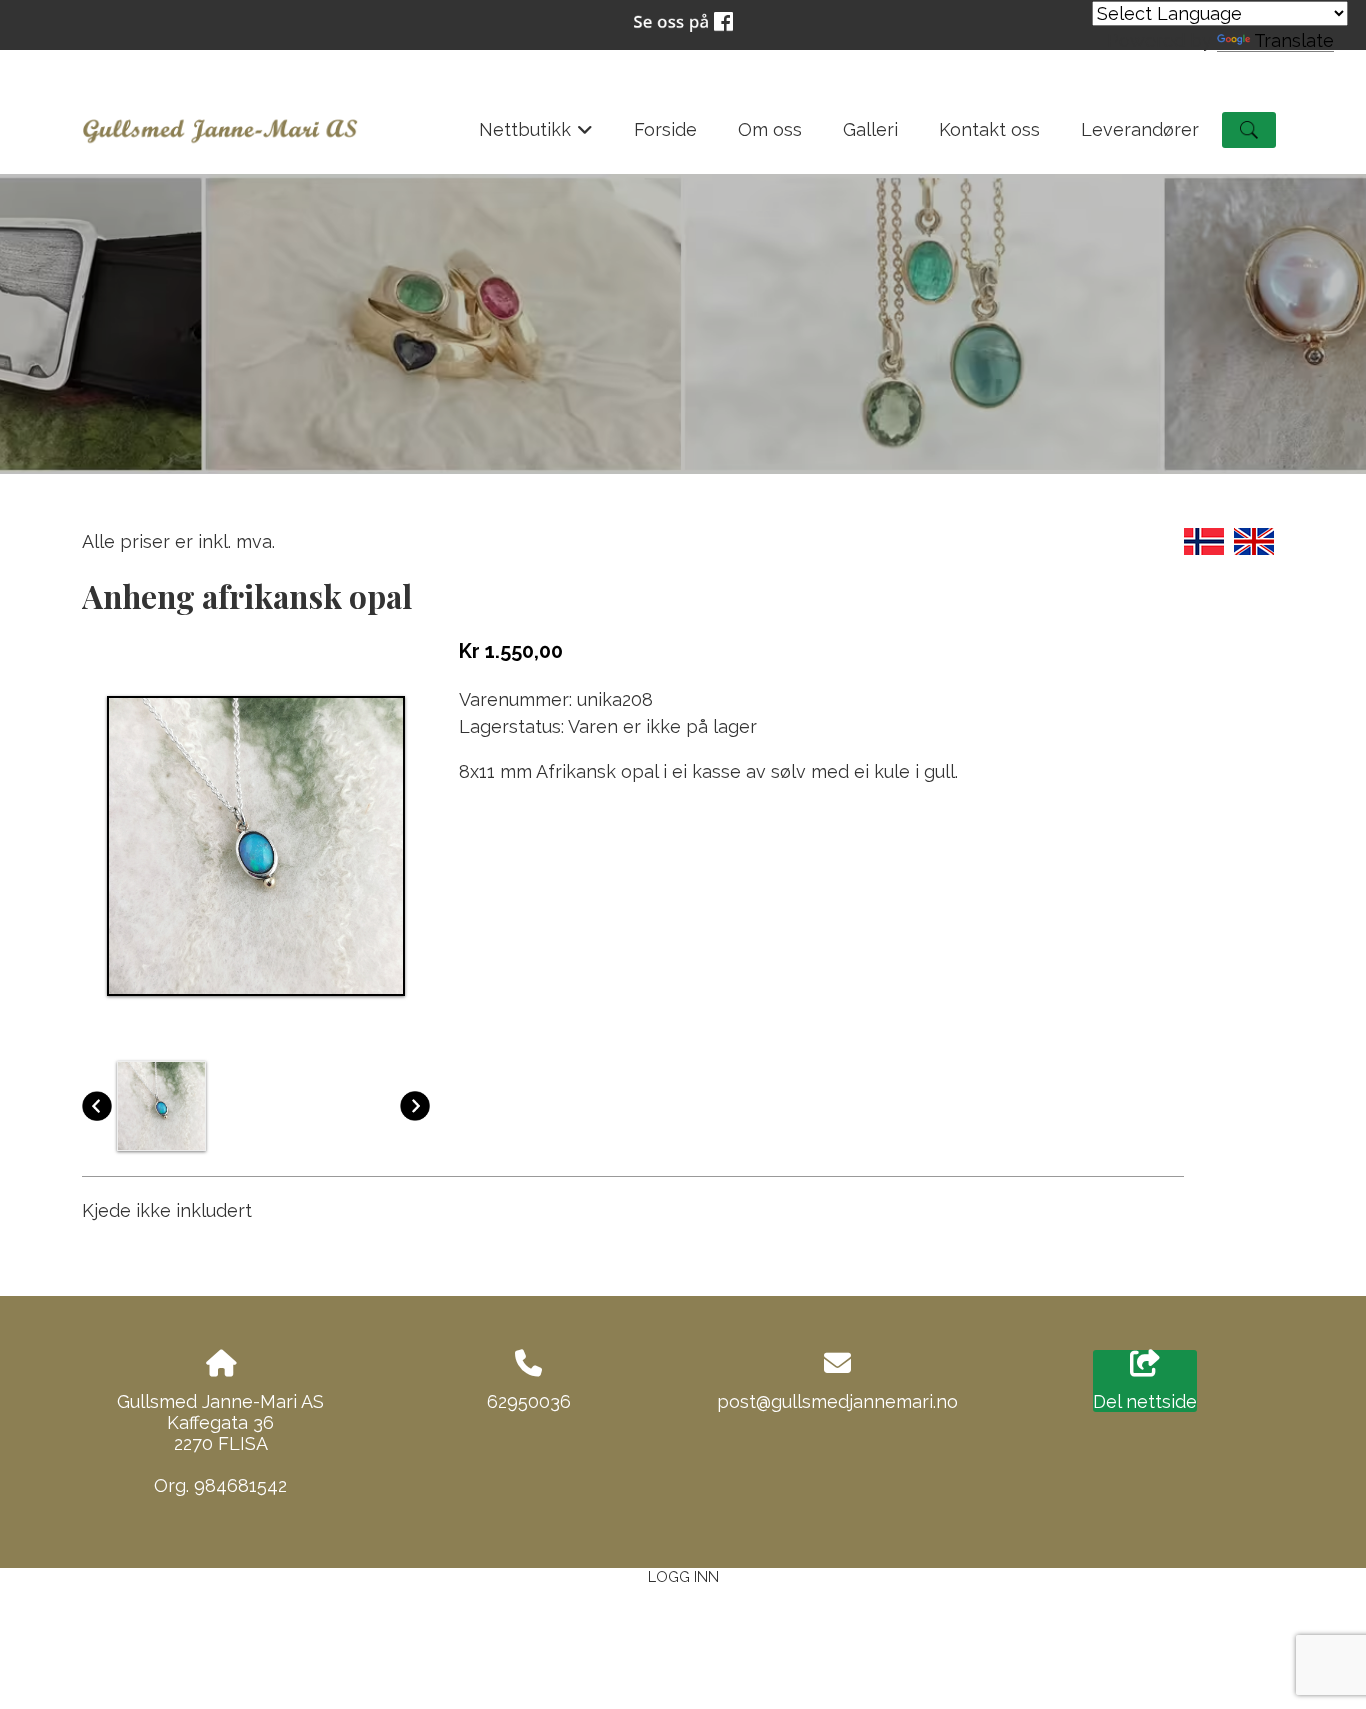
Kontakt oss (989, 129)
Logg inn (683, 1576)
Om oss (770, 129)
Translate (1294, 40)
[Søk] (1249, 130)
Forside (665, 129)
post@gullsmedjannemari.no (837, 1401)
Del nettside (1145, 1401)
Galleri (870, 129)
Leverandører (1140, 129)
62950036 (529, 1401)
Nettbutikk (536, 136)
